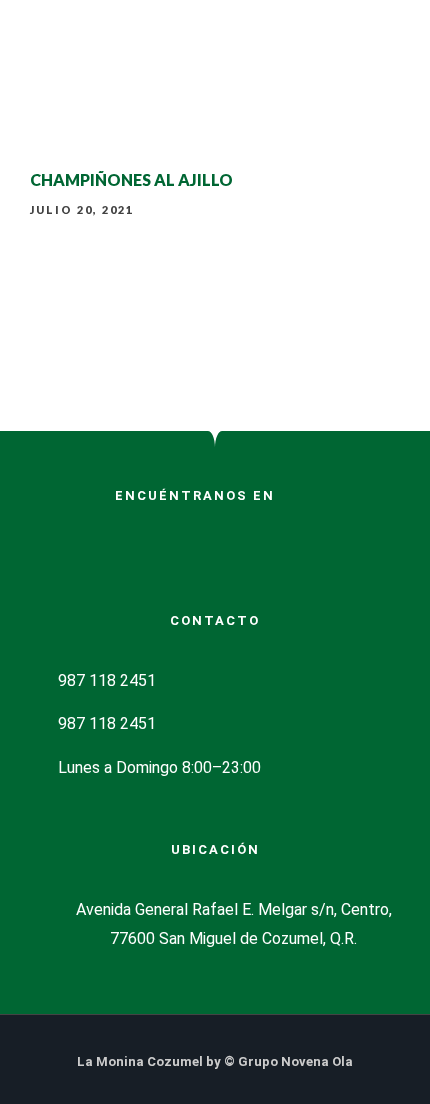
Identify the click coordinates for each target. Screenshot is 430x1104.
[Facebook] (182, 130)
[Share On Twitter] (87, 1018)
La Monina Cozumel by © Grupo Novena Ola (215, 1061)
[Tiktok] (168, 538)
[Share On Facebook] (59, 1018)
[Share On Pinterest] (115, 1018)
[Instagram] (215, 130)
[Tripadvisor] (248, 130)
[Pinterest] (135, 538)
